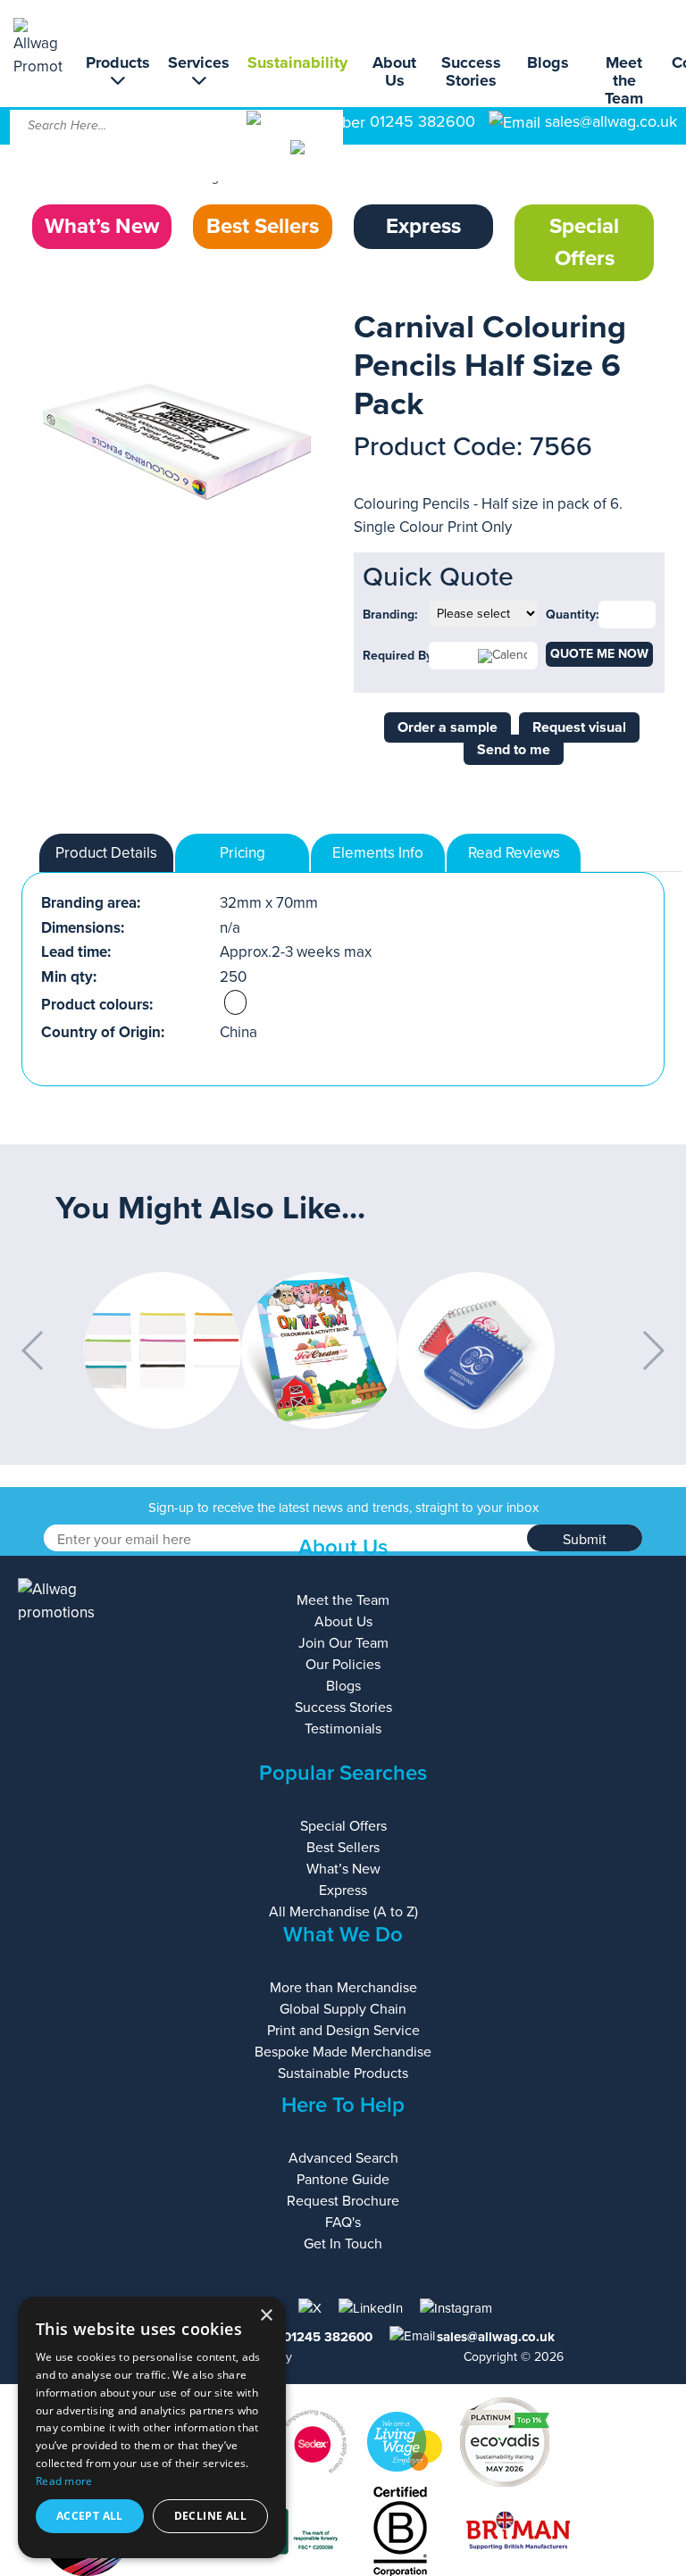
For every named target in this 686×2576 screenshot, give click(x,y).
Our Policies (343, 1665)
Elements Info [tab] (378, 853)
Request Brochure (343, 2201)
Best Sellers (263, 226)
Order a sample (448, 727)
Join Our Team (343, 1643)
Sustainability (297, 62)
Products (118, 63)
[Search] (315, 161)
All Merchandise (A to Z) (343, 1912)
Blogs (548, 62)
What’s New (102, 226)
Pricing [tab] (243, 853)
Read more (64, 2481)
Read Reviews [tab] (514, 853)
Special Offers (584, 242)
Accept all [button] (90, 2516)
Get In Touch (343, 2244)
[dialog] (152, 2427)
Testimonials (343, 1729)
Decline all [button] (210, 2516)
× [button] (266, 2316)
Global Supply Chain (343, 2009)
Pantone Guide (343, 2180)
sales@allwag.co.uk (611, 121)
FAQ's (343, 2223)
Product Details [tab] (106, 853)
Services (199, 63)
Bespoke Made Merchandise (343, 2052)
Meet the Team (624, 80)
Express (423, 226)
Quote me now (599, 654)
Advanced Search (343, 2158)
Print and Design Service (343, 2031)
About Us (394, 71)
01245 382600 (420, 121)
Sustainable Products (343, 2073)
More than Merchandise (343, 1988)
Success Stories (471, 71)
